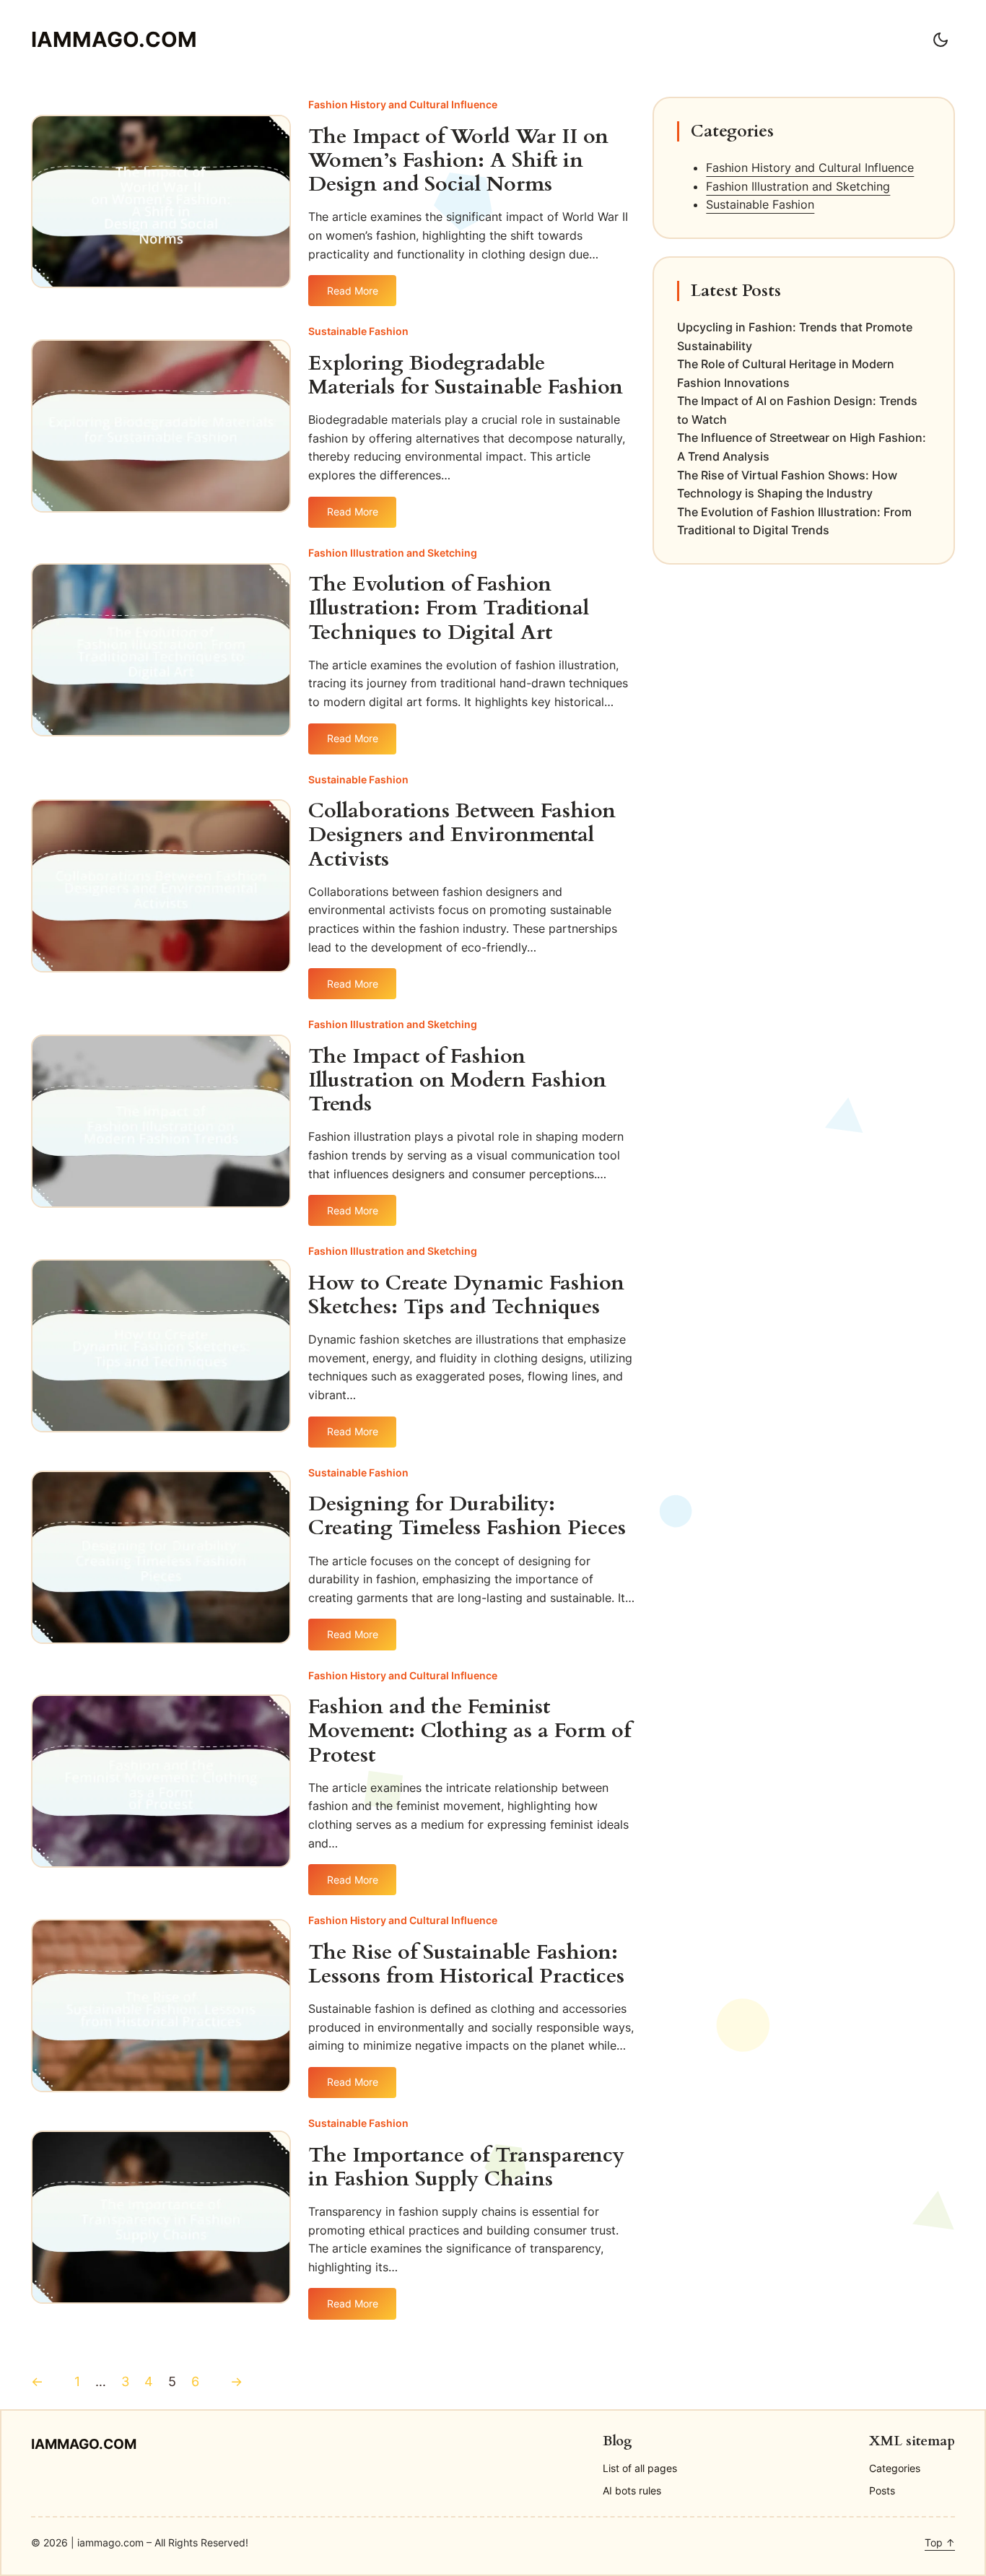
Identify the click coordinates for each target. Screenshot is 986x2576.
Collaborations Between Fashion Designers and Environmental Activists (462, 835)
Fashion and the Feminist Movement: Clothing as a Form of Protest (470, 1731)
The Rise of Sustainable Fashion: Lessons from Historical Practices (466, 1964)
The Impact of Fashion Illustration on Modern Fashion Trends (457, 1081)
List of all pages (640, 2468)
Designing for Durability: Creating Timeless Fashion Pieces (467, 1516)
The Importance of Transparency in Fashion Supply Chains (466, 2167)
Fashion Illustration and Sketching (393, 553)
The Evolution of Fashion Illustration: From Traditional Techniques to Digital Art (449, 609)
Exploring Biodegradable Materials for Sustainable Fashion (466, 375)
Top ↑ (940, 2542)
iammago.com (114, 39)
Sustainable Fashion (358, 331)
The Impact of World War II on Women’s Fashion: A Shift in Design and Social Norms (458, 161)
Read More (353, 295)
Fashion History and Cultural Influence (403, 104)
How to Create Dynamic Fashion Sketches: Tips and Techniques (466, 1295)
